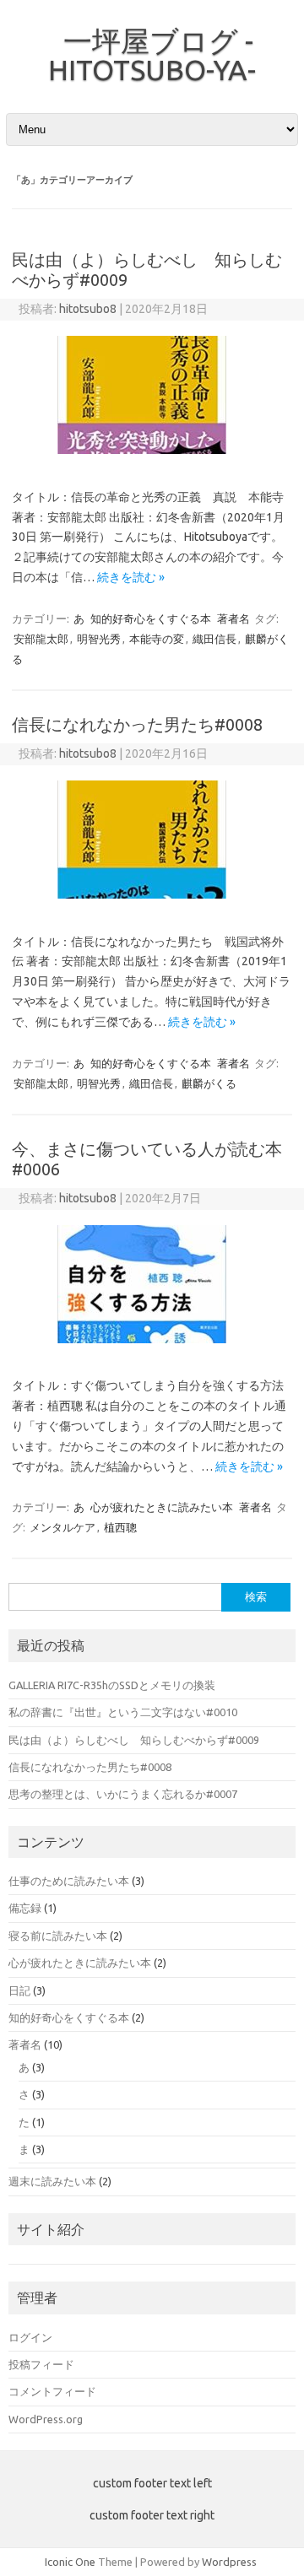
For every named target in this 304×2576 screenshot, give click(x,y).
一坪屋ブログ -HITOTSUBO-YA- (152, 55)
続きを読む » (131, 577)
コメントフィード (52, 2391)
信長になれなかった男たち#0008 (137, 724)
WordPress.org (46, 2419)
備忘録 (25, 1908)
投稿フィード (41, 2364)
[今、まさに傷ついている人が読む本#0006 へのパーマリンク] (152, 1349)
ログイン (30, 2337)
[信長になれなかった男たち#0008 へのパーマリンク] (152, 905)
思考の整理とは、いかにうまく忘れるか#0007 (123, 1794)
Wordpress (229, 2562)
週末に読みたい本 (52, 2181)
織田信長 (214, 639)
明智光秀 (99, 639)
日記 (19, 1990)
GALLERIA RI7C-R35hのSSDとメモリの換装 (112, 1685)
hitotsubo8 (88, 309)
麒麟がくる (209, 1083)
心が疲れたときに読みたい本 (162, 1507)
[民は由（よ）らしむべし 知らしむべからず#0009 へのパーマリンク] (152, 460)
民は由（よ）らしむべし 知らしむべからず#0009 (134, 1740)
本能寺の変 (157, 639)
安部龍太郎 (41, 639)
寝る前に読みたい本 (58, 1936)
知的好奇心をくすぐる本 (151, 618)
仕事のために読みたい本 (69, 1881)
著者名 (233, 618)
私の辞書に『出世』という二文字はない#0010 (123, 1712)
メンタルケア (62, 1527)
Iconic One (70, 2562)
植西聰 (120, 1527)
